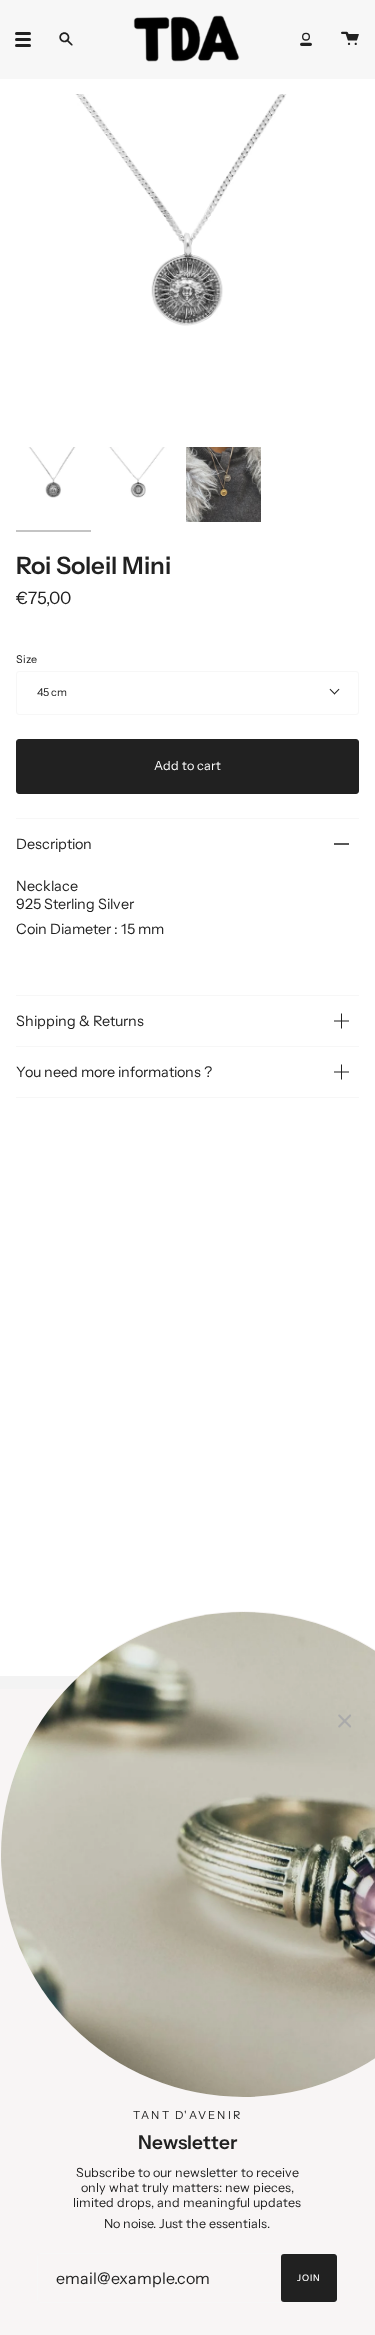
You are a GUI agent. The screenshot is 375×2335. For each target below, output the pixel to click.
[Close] (345, 1719)
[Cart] (350, 39)
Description (54, 844)
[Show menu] (30, 39)
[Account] (306, 39)
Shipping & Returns (80, 1021)
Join (309, 2277)
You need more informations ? (114, 1072)
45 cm (52, 692)
